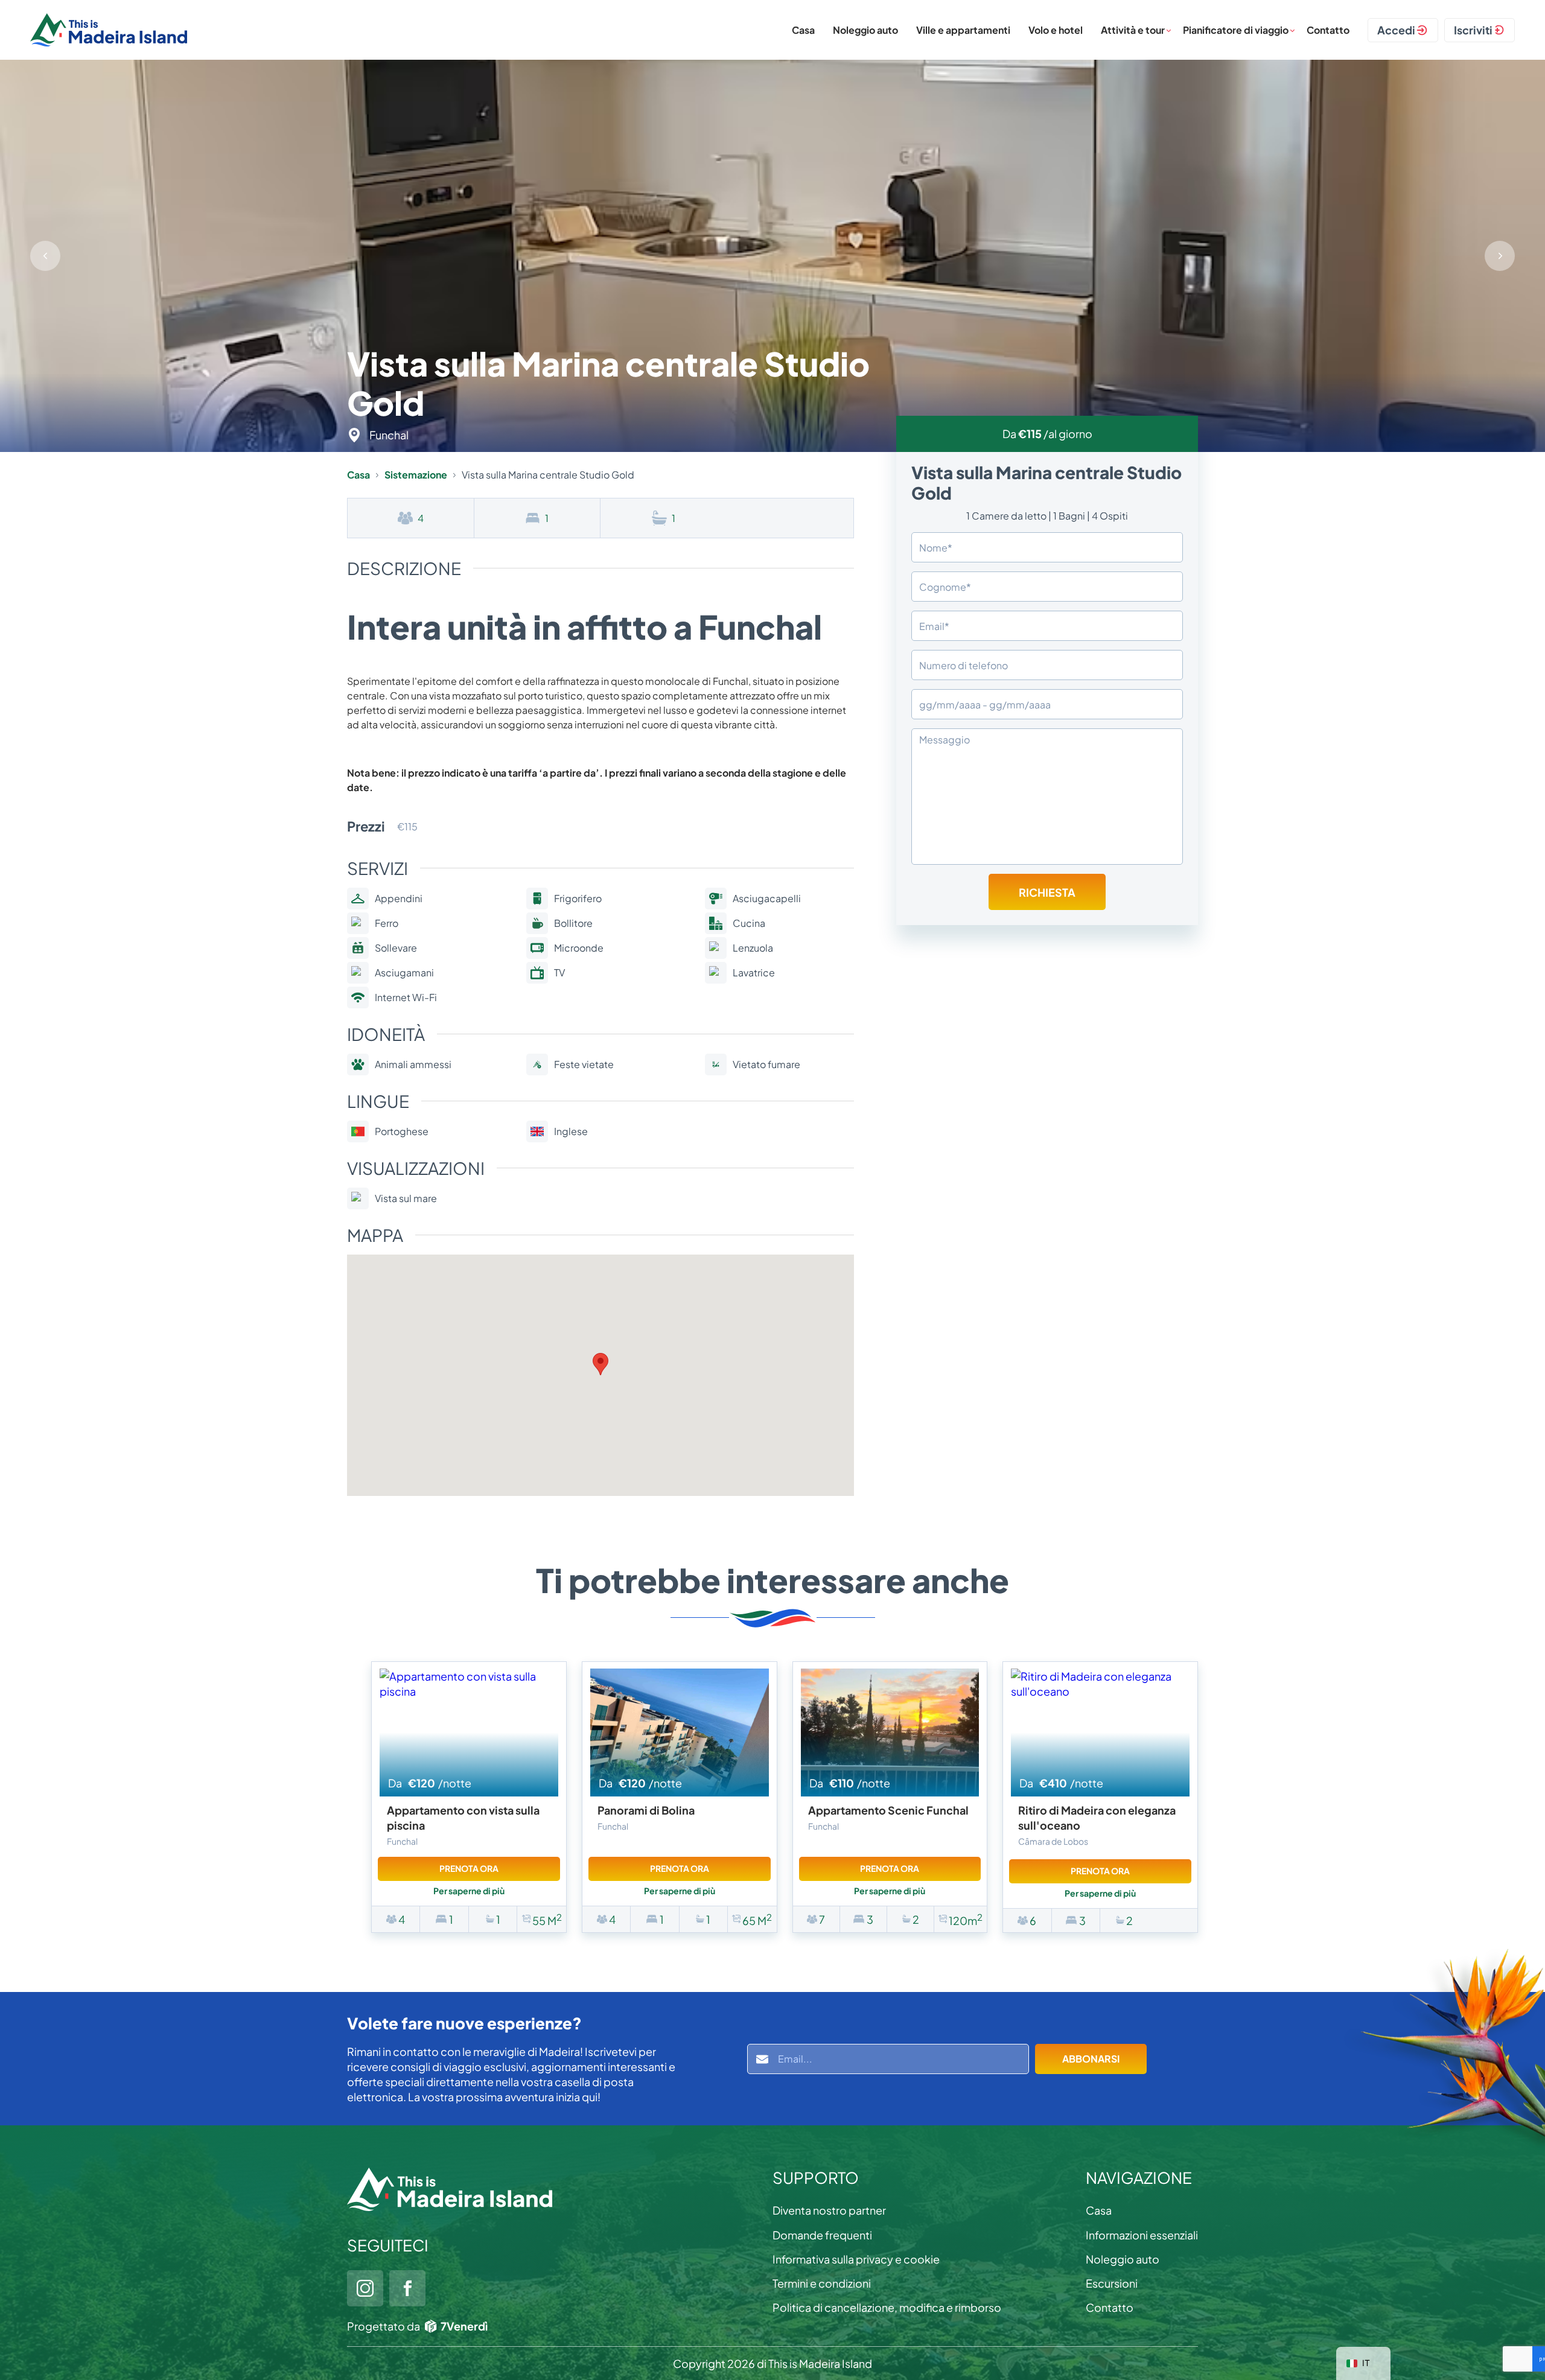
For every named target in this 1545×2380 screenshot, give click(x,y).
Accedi (1396, 30)
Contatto (1328, 30)
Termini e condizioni (822, 2283)
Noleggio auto (865, 30)
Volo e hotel (1056, 30)
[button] (1500, 256)
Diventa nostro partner (829, 2210)
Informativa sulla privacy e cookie (856, 2259)
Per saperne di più (469, 1891)
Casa (803, 30)
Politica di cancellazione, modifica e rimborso (887, 2307)
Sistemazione (416, 475)
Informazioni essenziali (1142, 2235)
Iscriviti (1473, 30)
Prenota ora (469, 1868)
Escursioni (1112, 2283)
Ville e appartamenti (963, 30)
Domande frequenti (822, 2235)
